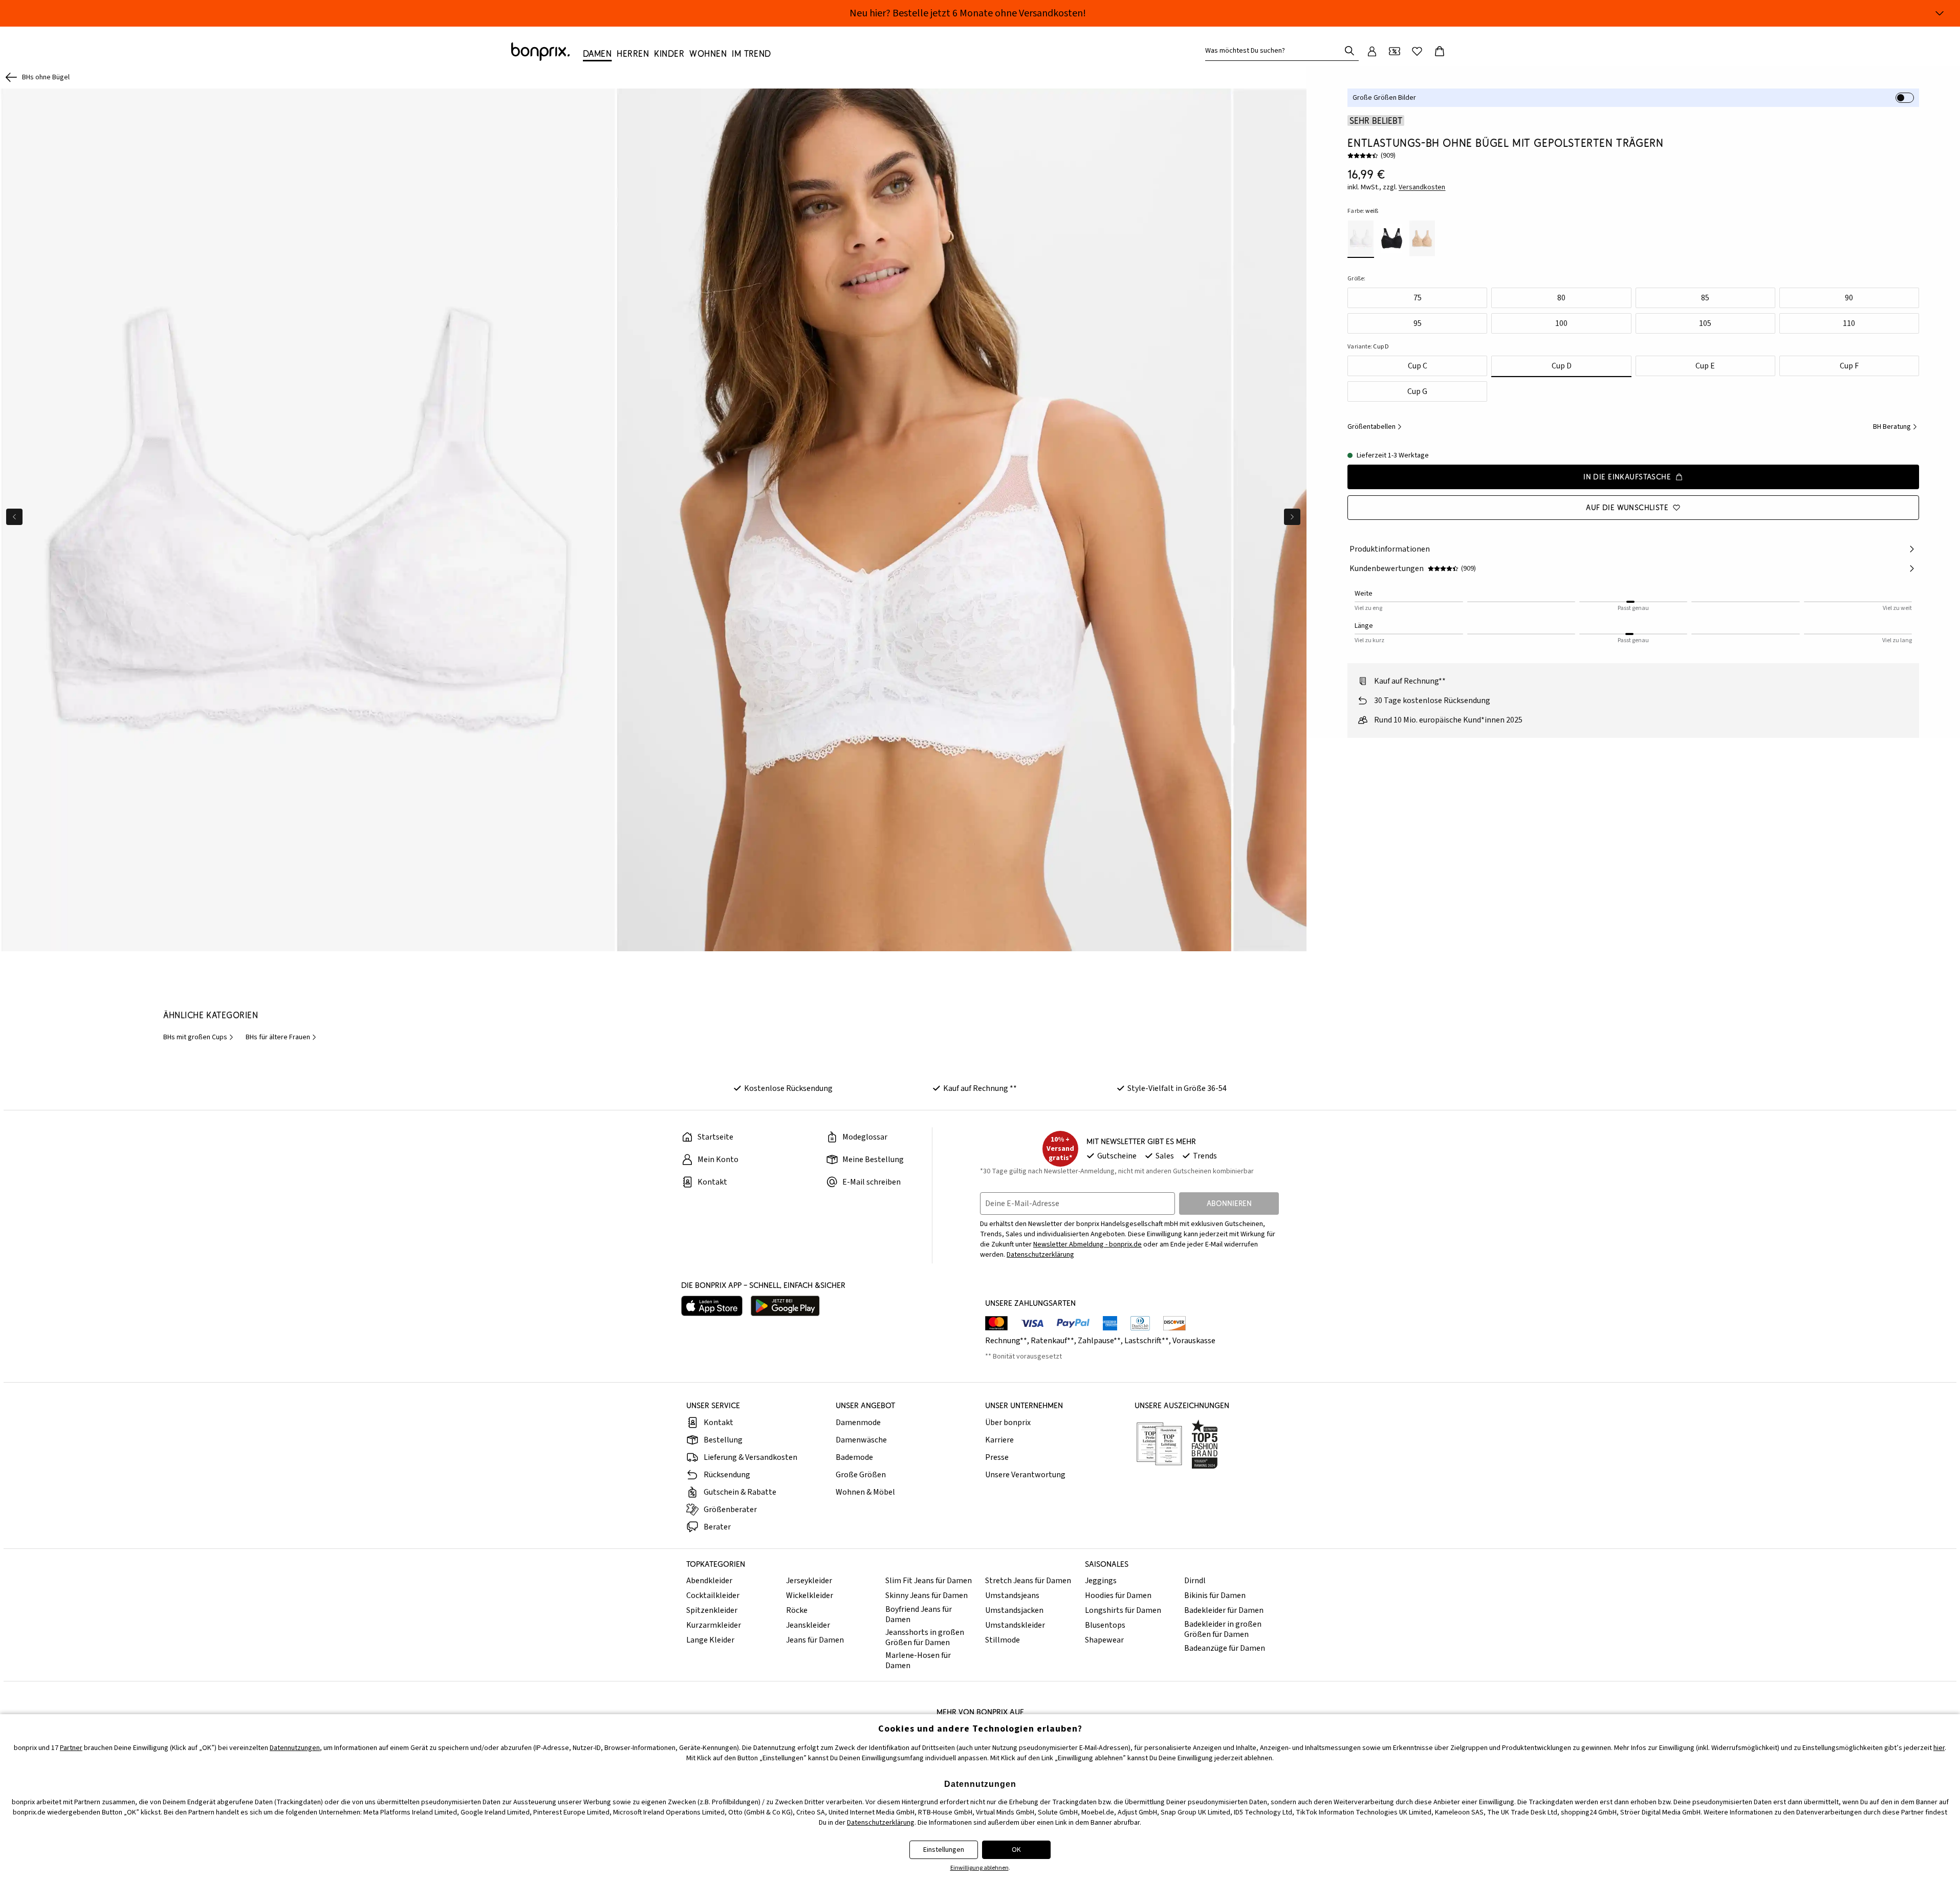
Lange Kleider (710, 1640)
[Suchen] (1349, 51)
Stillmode (1003, 1640)
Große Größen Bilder (1384, 98)
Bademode (854, 1457)
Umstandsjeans (1012, 1595)
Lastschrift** (1147, 1341)
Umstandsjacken (1014, 1610)
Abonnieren (1229, 1203)
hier (1939, 1748)
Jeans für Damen (815, 1640)
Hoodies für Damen (1118, 1595)
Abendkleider (709, 1581)
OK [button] (1016, 1850)
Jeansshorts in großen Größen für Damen (925, 1637)
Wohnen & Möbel (865, 1492)
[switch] (1905, 98)
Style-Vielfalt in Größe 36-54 (1177, 1088)
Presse (997, 1457)
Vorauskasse (1194, 1341)
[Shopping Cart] (1440, 51)
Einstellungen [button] (944, 1850)
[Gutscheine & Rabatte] (1395, 51)
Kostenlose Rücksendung (788, 1088)
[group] (308, 520)
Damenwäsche (861, 1440)
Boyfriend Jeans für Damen (919, 1614)
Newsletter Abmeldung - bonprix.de (1087, 1244)
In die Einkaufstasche (1627, 477)
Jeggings (1101, 1581)
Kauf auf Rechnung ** (980, 1088)
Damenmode (858, 1423)
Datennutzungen (295, 1748)
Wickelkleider (810, 1595)
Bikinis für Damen (1215, 1595)
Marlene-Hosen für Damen (918, 1660)
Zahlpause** (1099, 1341)
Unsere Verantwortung (1025, 1475)
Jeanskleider (808, 1625)
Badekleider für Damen (1224, 1610)
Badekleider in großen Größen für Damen (1223, 1629)
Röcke (797, 1610)
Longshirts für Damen (1123, 1610)
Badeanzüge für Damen (1225, 1648)
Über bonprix (1008, 1423)
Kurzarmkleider (714, 1625)
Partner (71, 1748)
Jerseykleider (809, 1581)
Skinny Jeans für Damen (927, 1595)
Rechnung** (1006, 1341)
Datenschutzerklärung (1040, 1255)
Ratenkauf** (1052, 1341)
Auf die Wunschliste (1627, 507)
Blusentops (1105, 1625)
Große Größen (861, 1475)
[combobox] (1275, 51)
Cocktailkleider (713, 1595)
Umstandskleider (1015, 1625)
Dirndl (1195, 1581)
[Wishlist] (1417, 51)
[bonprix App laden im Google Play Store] (785, 1306)
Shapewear (1104, 1640)
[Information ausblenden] (1940, 13)
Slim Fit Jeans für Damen (929, 1581)
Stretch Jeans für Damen (1028, 1581)
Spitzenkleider (712, 1610)
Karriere (999, 1440)
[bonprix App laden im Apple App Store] (712, 1306)
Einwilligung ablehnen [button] (979, 1868)
